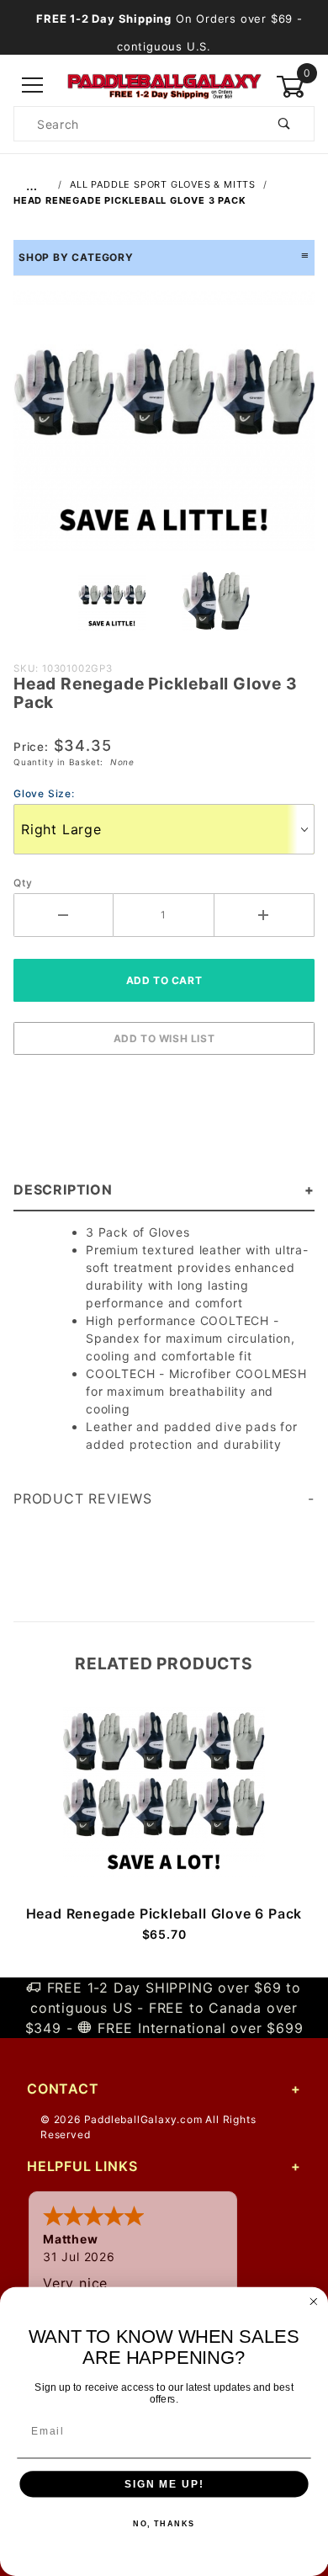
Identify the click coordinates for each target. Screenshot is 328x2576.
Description (63, 1190)
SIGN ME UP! (164, 2484)
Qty (23, 883)
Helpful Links (82, 2166)
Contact (63, 2089)
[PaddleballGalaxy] (164, 85)
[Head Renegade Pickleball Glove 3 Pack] (164, 428)
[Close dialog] (313, 2302)
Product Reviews (83, 1498)
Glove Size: (44, 793)
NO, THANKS (164, 2524)
